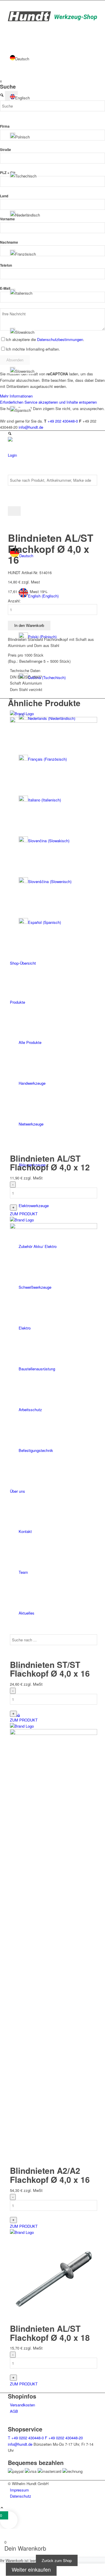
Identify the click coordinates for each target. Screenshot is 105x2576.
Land (4, 196)
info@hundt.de (20, 2444)
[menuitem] (54, 2490)
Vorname (7, 219)
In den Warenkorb (29, 626)
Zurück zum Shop (57, 2560)
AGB (14, 2411)
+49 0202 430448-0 (26, 2438)
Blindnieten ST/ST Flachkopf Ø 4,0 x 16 (50, 1669)
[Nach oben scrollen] (2, 2508)
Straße (6, 150)
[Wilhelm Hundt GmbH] (52, 20)
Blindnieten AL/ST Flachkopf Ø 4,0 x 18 (50, 2333)
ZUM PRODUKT (24, 1214)
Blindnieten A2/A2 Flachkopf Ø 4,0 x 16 (50, 2175)
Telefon (6, 265)
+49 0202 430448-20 (64, 2438)
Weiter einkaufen (31, 2569)
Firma (5, 126)
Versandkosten (22, 2405)
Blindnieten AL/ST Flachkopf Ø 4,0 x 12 (50, 1163)
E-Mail (5, 288)
